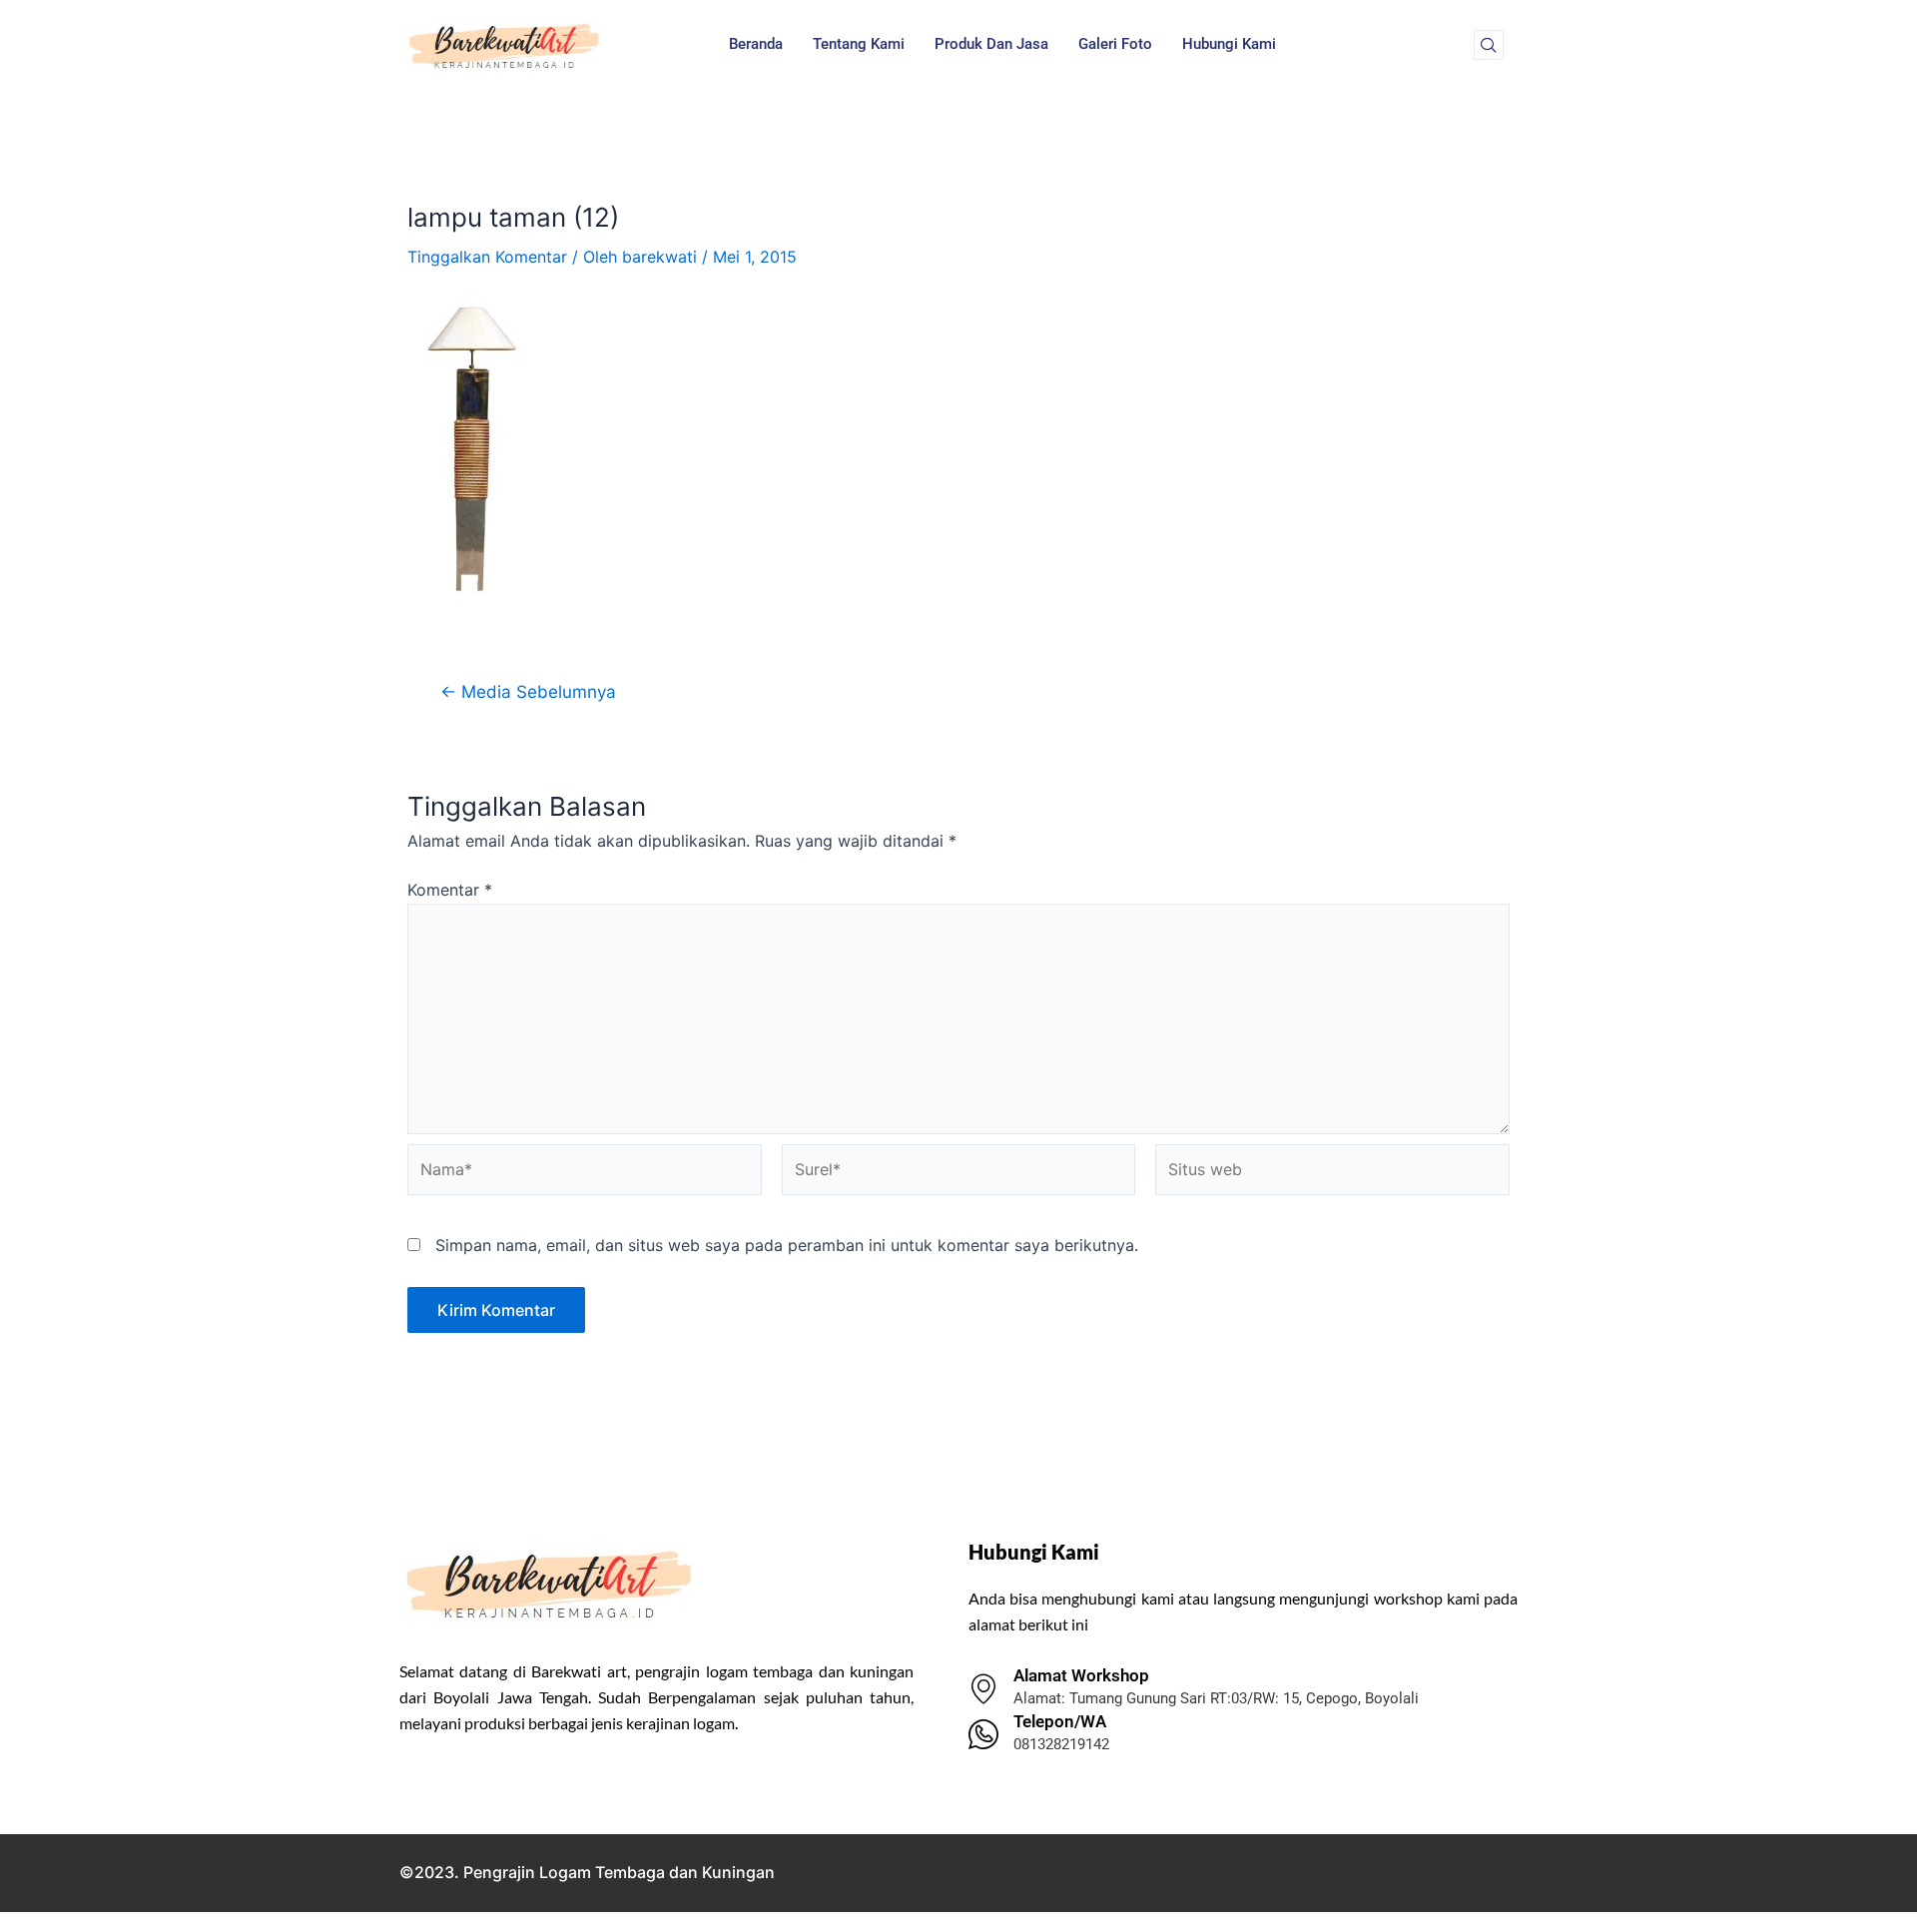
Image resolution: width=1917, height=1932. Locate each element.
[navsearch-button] (1489, 45)
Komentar (450, 890)
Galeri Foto (1115, 44)
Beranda (756, 44)
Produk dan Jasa (991, 44)
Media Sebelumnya (528, 691)
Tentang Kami (859, 44)
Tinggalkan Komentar (487, 257)
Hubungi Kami (1229, 44)
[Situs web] (1332, 1173)
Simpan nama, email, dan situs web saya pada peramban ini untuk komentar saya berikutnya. (787, 1245)
